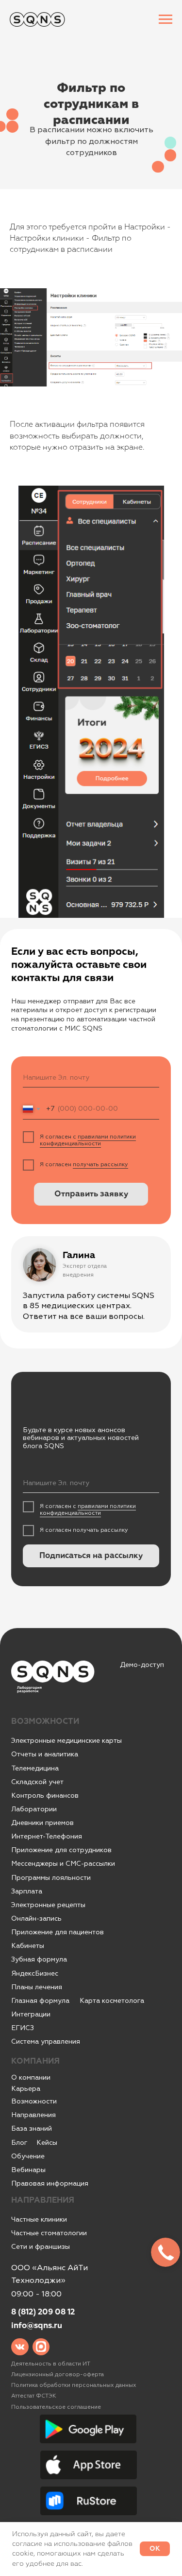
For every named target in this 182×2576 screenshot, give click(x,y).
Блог (19, 2143)
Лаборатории (34, 1809)
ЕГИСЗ (23, 2028)
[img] (20, 2347)
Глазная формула (40, 2001)
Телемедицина (35, 1768)
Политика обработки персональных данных (74, 2385)
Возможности (34, 2101)
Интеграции (31, 2014)
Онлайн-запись (36, 1919)
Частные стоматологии (49, 2233)
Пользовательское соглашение (56, 2407)
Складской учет (37, 1782)
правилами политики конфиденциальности (88, 1140)
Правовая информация (50, 2183)
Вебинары (28, 2170)
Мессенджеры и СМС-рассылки (63, 1864)
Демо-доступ (142, 1665)
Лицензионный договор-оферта (58, 2374)
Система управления (46, 2042)
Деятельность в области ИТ (51, 2364)
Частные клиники (39, 2219)
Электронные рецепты (48, 1905)
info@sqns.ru (37, 2326)
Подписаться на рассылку (91, 1556)
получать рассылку (100, 1165)
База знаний (32, 2129)
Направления (33, 2115)
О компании (31, 2077)
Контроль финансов (45, 1796)
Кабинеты (28, 1946)
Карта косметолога (112, 2001)
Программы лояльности (51, 1878)
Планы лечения (37, 1987)
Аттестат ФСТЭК (34, 2396)
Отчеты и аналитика (45, 1754)
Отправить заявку (91, 1194)
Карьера (26, 2089)
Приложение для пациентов (58, 1932)
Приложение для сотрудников (61, 1850)
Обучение (28, 2156)
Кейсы (47, 2143)
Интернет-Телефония (47, 1836)
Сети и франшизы (41, 2247)
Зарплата (27, 1891)
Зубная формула (39, 1959)
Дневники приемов (42, 1823)
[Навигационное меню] (165, 19)
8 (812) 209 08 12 (43, 2312)
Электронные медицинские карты (66, 1741)
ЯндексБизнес (35, 1973)
